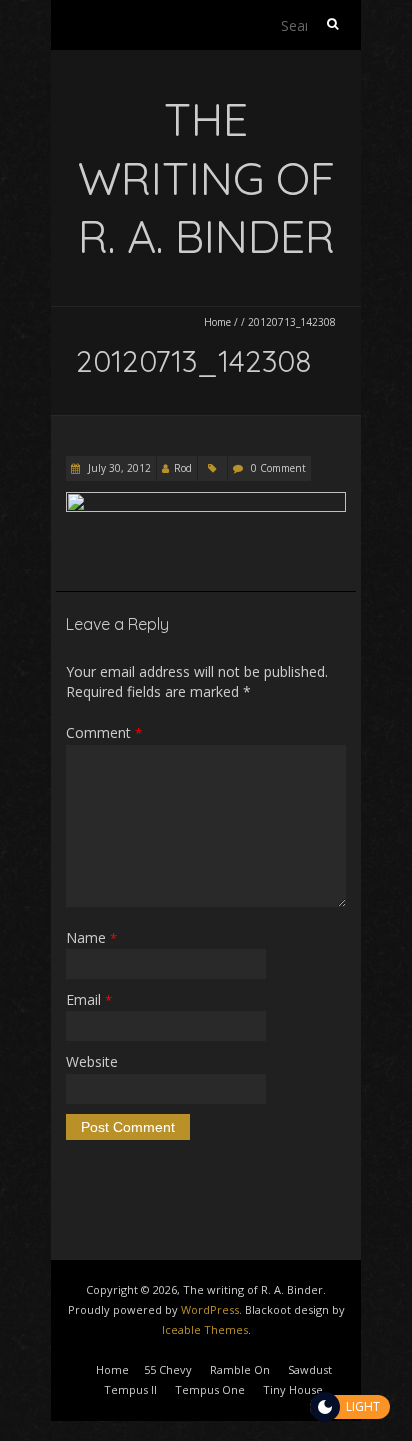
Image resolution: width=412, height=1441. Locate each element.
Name (91, 937)
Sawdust (310, 1369)
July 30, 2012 (118, 468)
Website (92, 1061)
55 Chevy (168, 1369)
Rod (183, 468)
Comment (104, 732)
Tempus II (130, 1389)
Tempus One (210, 1389)
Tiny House (293, 1389)
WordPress (210, 1309)
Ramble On (240, 1369)
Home (217, 322)
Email (89, 999)
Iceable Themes (205, 1329)
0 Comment (278, 468)
